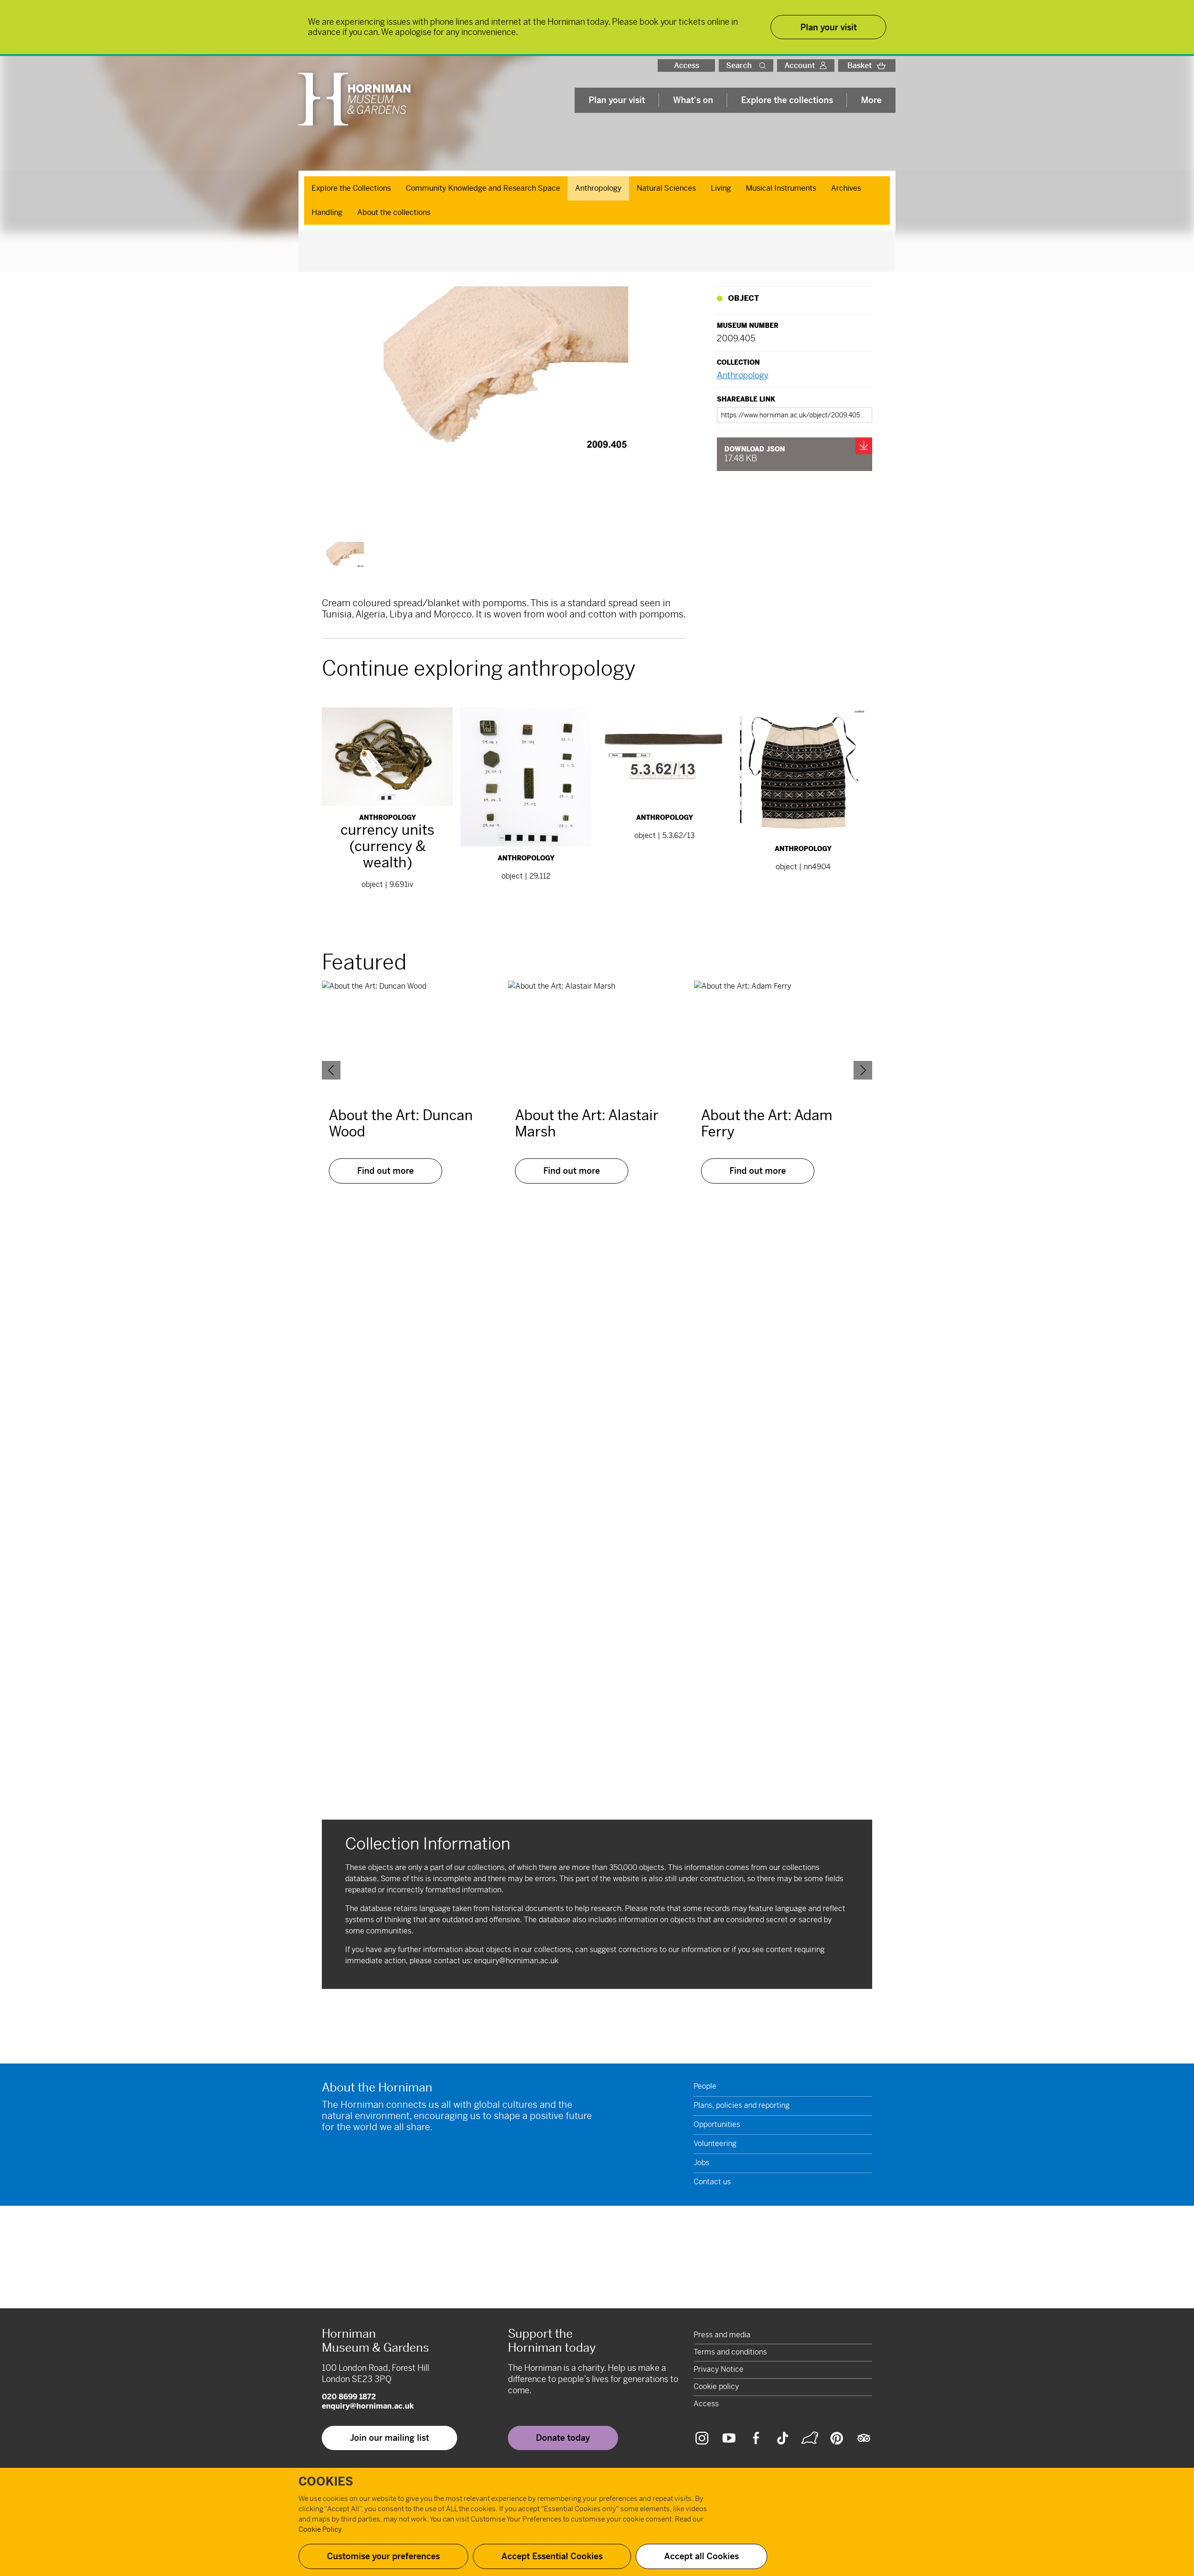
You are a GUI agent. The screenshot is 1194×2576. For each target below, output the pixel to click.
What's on (693, 100)
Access (687, 66)
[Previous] (331, 1070)
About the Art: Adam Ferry (767, 1123)
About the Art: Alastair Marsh (587, 1123)
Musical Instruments (781, 188)
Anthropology (598, 188)
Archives (846, 188)
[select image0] (345, 561)
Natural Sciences (666, 188)
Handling (327, 212)
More (871, 100)
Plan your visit (617, 100)
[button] (764, 66)
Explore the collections (787, 100)
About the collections (394, 212)
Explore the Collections (351, 188)
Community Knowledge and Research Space (483, 188)
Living (721, 188)
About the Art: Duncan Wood (401, 1123)
